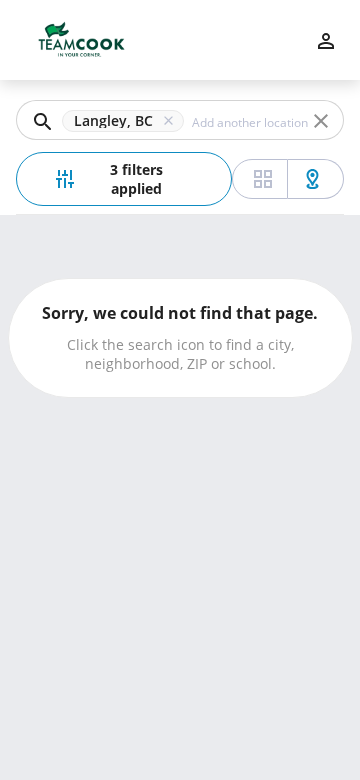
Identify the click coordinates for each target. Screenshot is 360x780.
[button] (127, 121)
